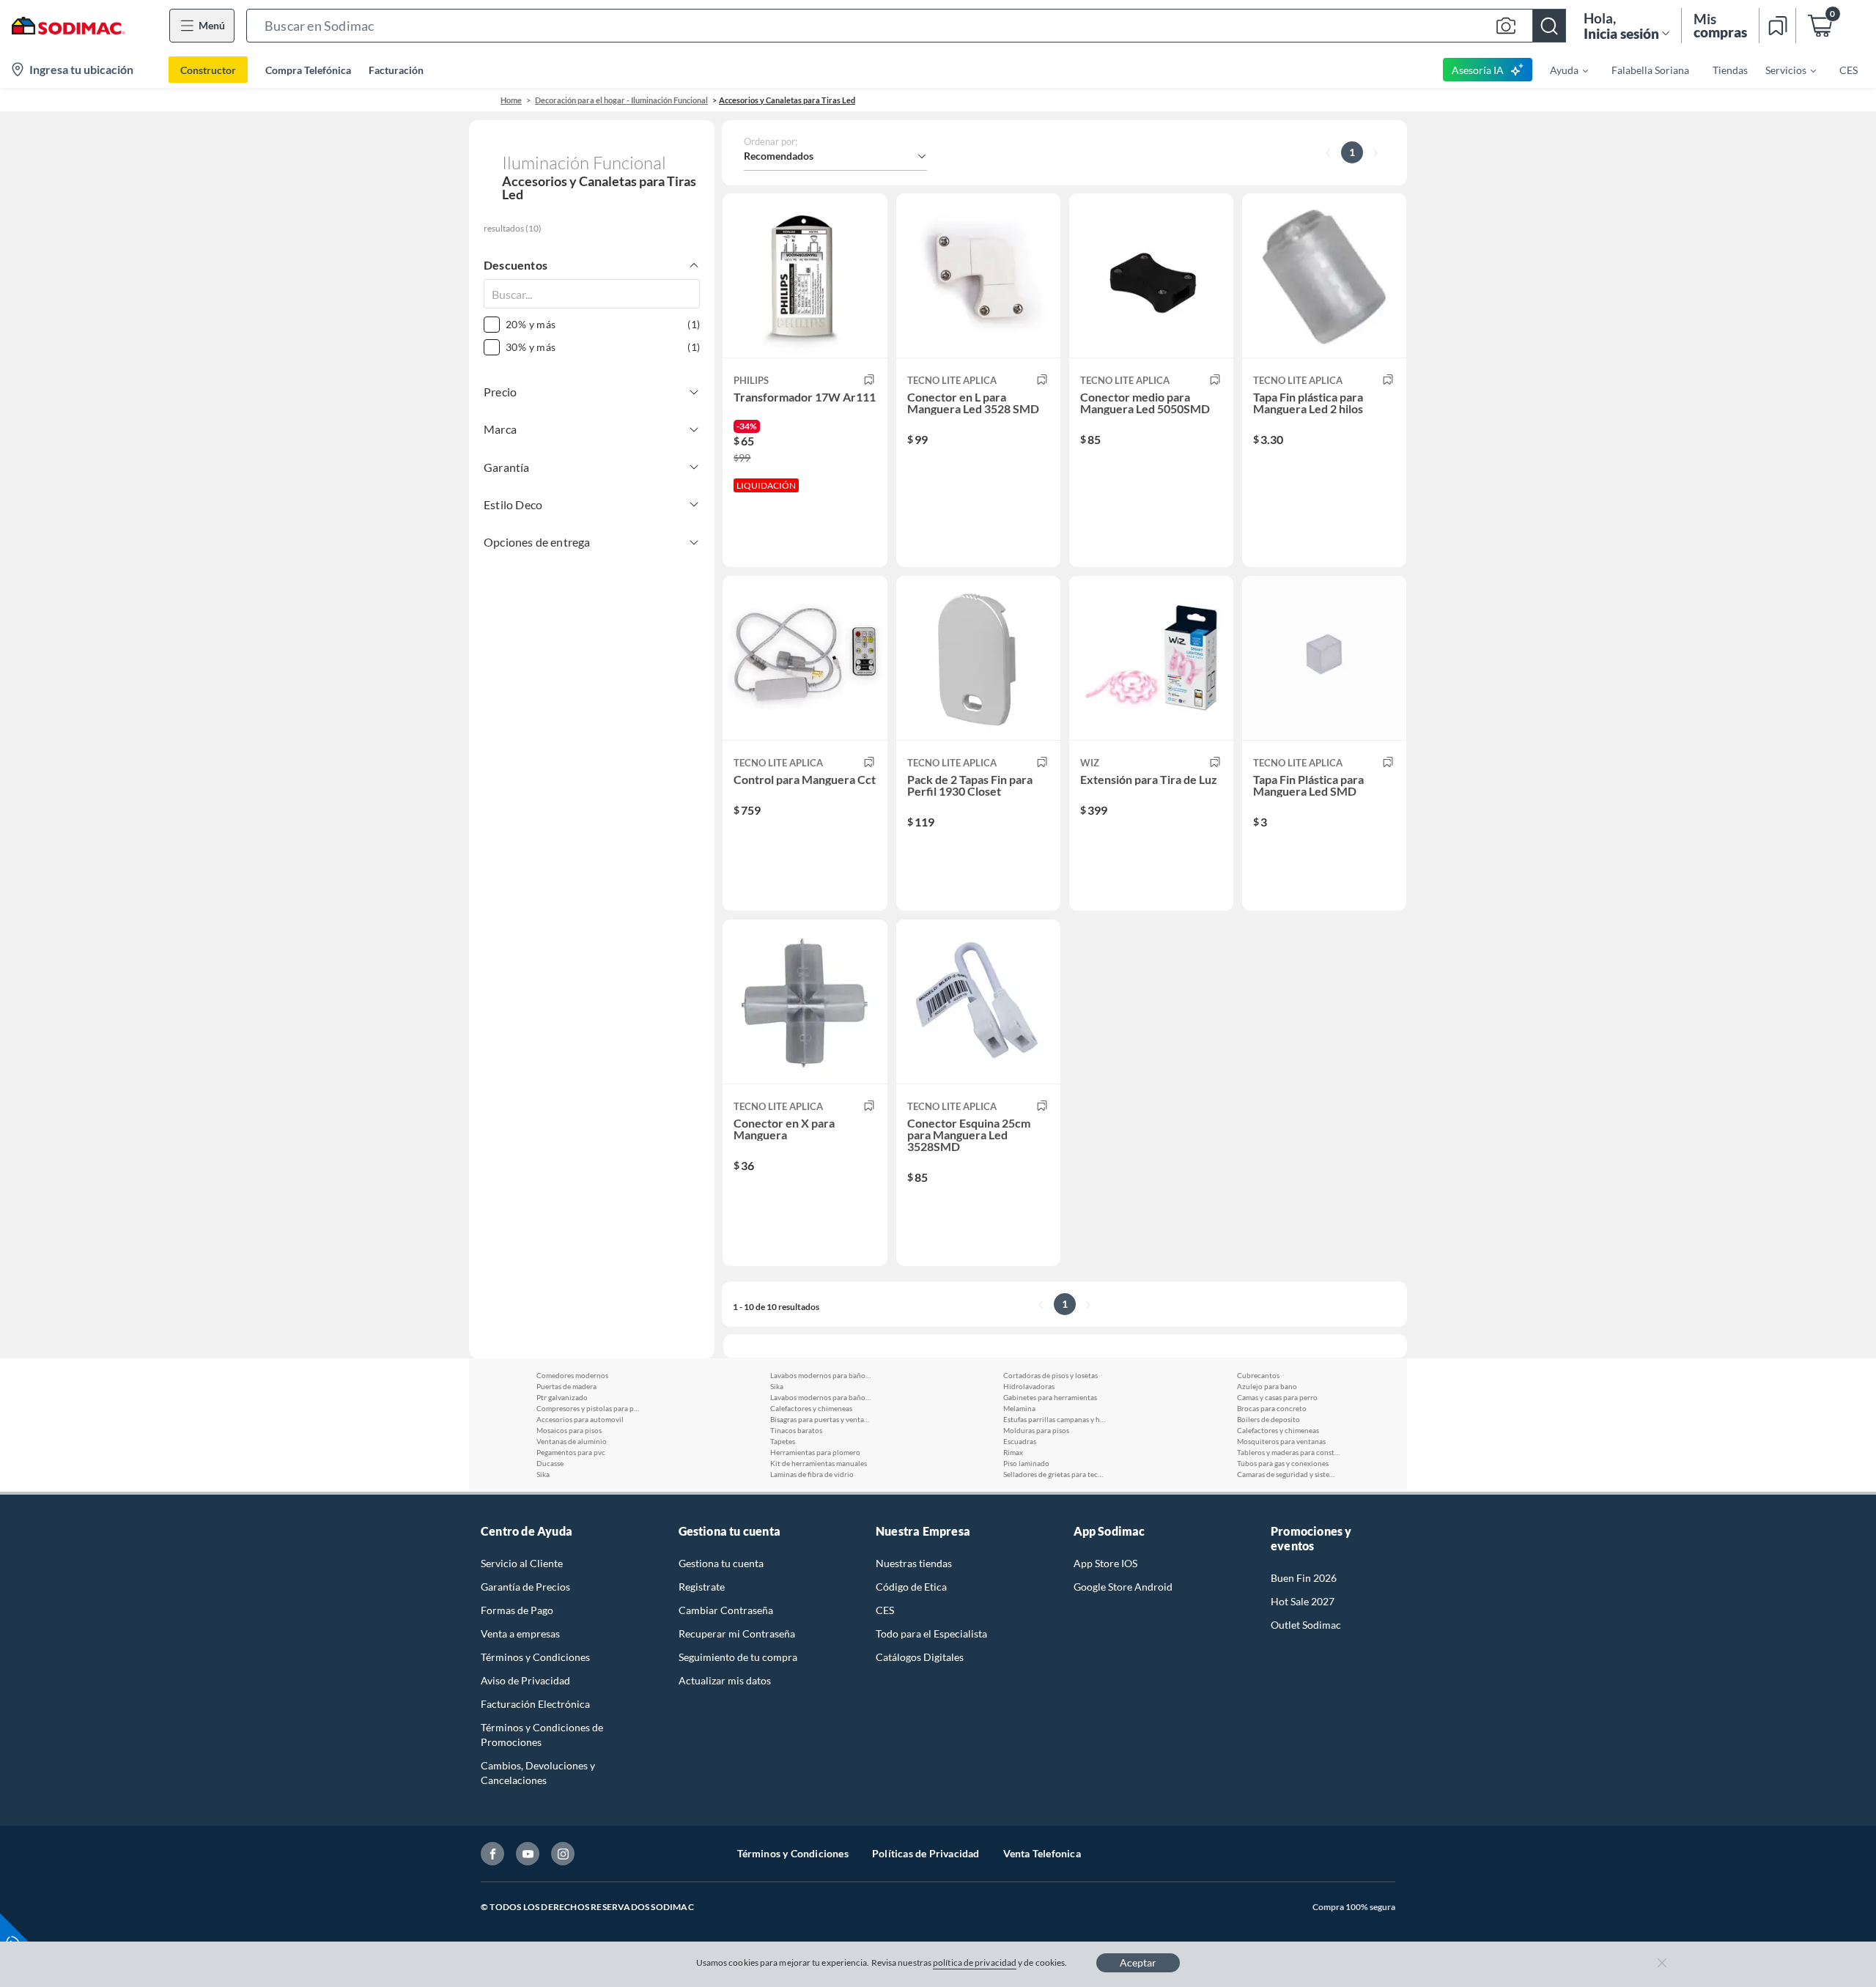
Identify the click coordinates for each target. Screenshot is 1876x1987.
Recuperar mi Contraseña (737, 1633)
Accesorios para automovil (580, 1419)
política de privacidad (975, 1962)
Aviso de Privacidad (525, 1680)
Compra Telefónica (308, 70)
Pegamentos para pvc (571, 1452)
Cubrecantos (1258, 1375)
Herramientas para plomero (815, 1452)
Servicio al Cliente (522, 1563)
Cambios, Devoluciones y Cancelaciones (538, 1773)
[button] (906, 26)
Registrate (702, 1587)
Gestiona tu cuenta (721, 1563)
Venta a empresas (520, 1633)
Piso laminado (1026, 1463)
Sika (543, 1474)
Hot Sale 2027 (1303, 1601)
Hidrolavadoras (1029, 1386)
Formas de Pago (517, 1610)
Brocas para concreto (1272, 1408)
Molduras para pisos (1036, 1430)
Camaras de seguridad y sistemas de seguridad (1288, 1474)
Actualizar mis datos (725, 1680)
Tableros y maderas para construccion (1288, 1452)
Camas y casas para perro (1277, 1397)
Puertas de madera (566, 1386)
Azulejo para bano (1267, 1386)
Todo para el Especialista (931, 1633)
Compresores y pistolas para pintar (588, 1408)
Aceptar (1138, 1962)
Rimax (1013, 1452)
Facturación (396, 70)
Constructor (208, 70)
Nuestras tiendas (914, 1563)
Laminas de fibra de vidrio (812, 1474)
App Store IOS (1105, 1563)
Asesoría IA (1478, 70)
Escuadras (1020, 1441)
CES (885, 1610)
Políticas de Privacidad (926, 1853)
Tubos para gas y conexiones (1283, 1463)
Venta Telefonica (1042, 1853)
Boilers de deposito (1268, 1419)
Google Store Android (1123, 1587)
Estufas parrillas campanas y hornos (1055, 1419)
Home (511, 100)
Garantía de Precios (525, 1587)
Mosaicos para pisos (569, 1430)
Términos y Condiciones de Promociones (542, 1735)
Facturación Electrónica (535, 1704)
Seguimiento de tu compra (738, 1657)
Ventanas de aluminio (572, 1441)
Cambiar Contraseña (726, 1610)
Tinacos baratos (796, 1430)
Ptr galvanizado (562, 1397)
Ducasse (550, 1463)
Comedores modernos (572, 1375)
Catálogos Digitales (920, 1657)
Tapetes (783, 1441)
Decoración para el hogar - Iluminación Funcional (621, 100)
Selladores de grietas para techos (1055, 1474)
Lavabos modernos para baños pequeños (821, 1375)
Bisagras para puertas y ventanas (821, 1419)
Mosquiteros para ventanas (1281, 1441)
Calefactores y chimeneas (811, 1408)
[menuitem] (1560, 70)
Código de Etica (911, 1587)
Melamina (1019, 1408)
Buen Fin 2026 (1304, 1578)
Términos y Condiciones (535, 1657)
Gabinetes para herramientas (1050, 1397)
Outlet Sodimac (1306, 1625)
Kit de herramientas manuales (819, 1463)
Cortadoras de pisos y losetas (1050, 1375)
